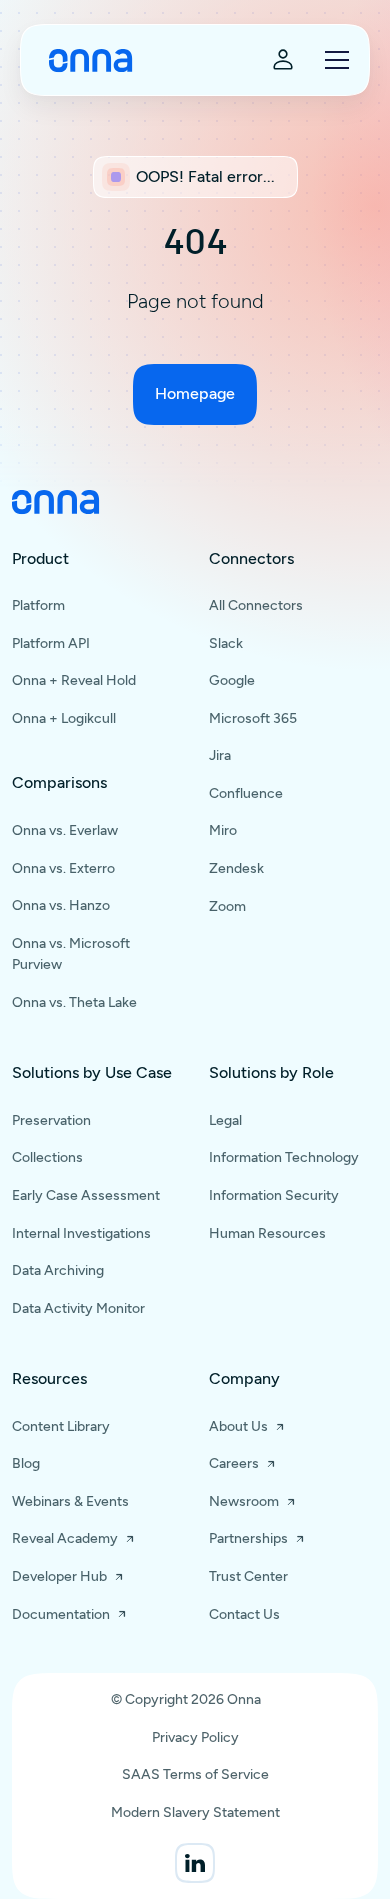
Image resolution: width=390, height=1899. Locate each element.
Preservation (51, 1120)
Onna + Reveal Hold (74, 680)
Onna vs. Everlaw (65, 830)
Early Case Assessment (86, 1195)
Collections (47, 1157)
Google (232, 680)
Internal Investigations (81, 1233)
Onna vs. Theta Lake (74, 1002)
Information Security (274, 1195)
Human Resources (267, 1233)
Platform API (51, 643)
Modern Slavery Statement (195, 1812)
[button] (333, 60)
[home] (86, 60)
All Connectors (256, 605)
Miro (223, 830)
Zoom (227, 906)
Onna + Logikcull (64, 718)
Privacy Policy (195, 1737)
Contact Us (244, 1614)
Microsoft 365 (253, 718)
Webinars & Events (70, 1501)
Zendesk (236, 868)
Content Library (61, 1426)
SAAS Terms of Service (195, 1774)
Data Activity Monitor (78, 1308)
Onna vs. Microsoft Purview (71, 954)
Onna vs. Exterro (63, 868)
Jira (220, 755)
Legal (225, 1120)
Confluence (246, 793)
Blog (26, 1463)
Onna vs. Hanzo (61, 905)
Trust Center (248, 1576)
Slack (226, 643)
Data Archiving (58, 1270)
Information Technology (284, 1157)
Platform (38, 605)
